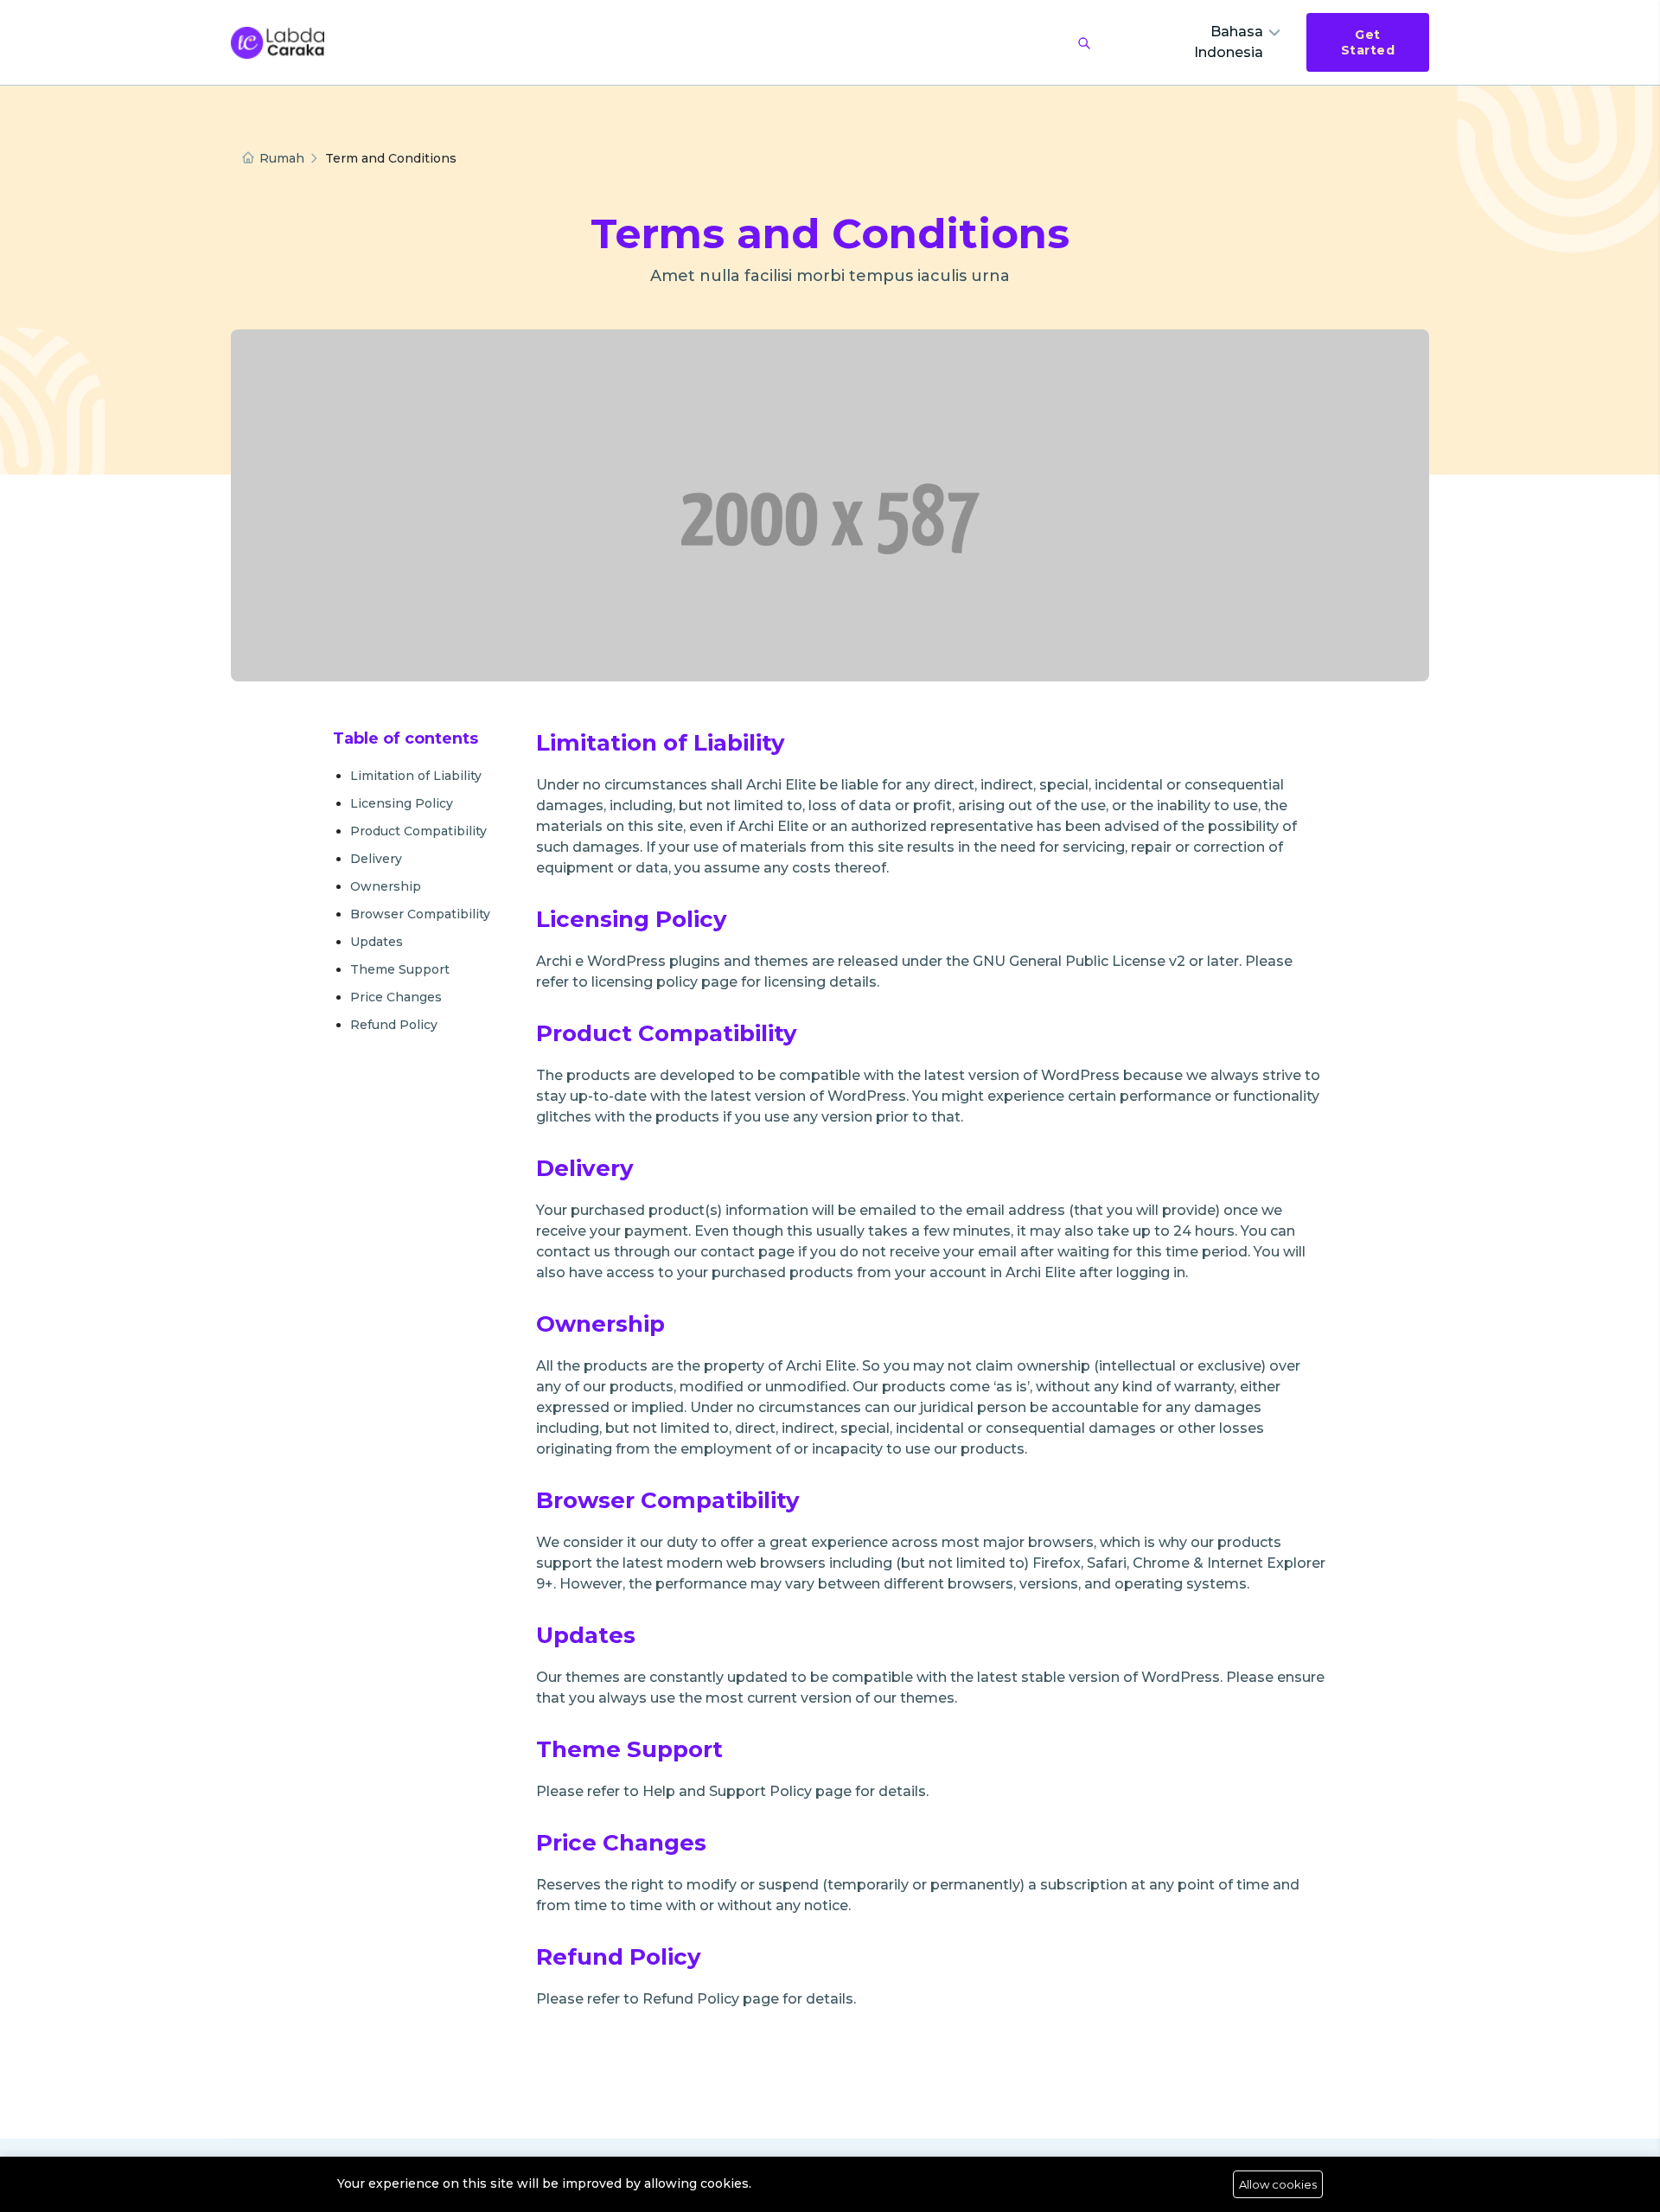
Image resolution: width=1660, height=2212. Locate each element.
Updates (377, 942)
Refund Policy (394, 1025)
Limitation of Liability (416, 776)
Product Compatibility (418, 831)
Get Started (1368, 42)
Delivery (376, 859)
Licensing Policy (402, 803)
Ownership (386, 886)
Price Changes (396, 997)
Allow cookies (1278, 2184)
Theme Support (400, 969)
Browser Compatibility (420, 914)
